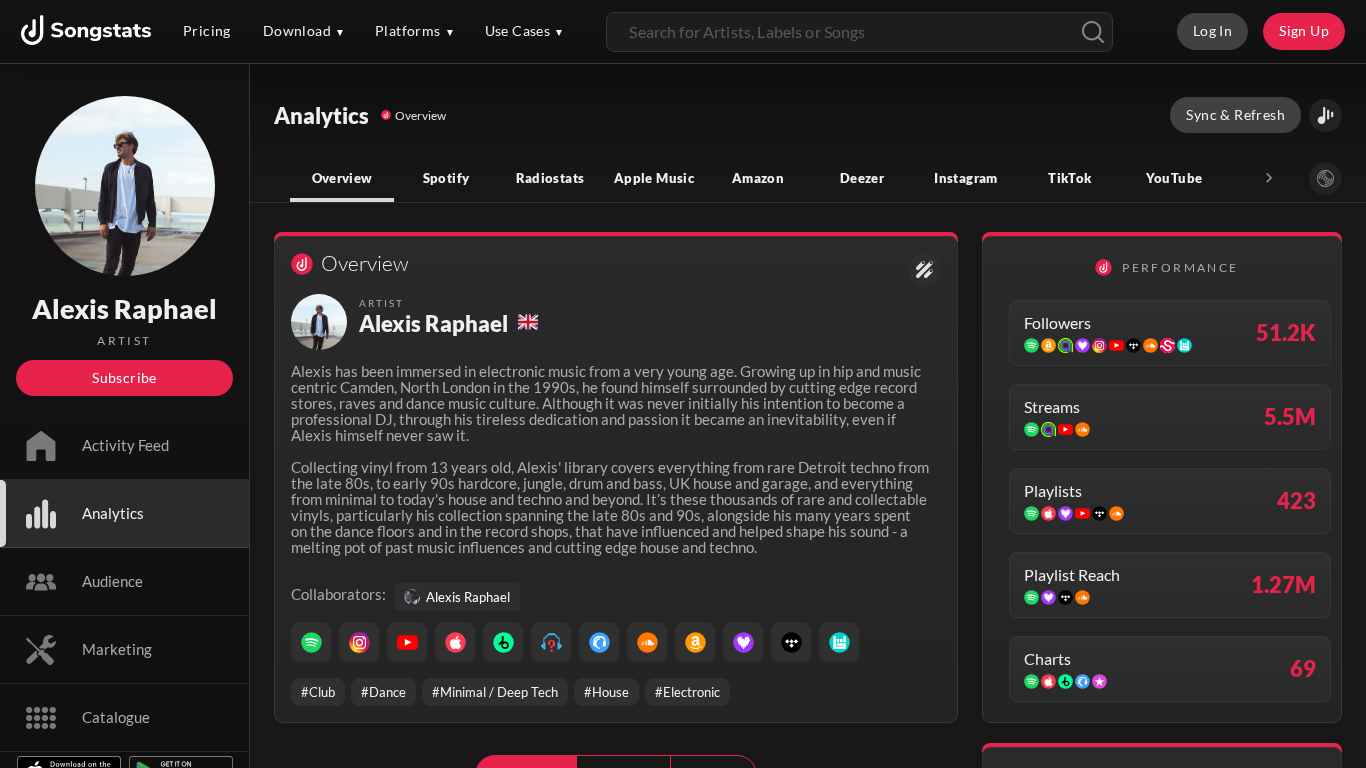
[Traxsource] (599, 642)
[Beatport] (503, 642)
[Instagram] (359, 642)
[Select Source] (1325, 178)
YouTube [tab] (1174, 178)
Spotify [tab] (446, 178)
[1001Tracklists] (551, 642)
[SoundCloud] (647, 642)
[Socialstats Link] (924, 269)
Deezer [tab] (862, 178)
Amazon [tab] (758, 178)
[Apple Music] (455, 642)
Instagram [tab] (965, 178)
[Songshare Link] (1325, 115)
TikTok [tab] (1069, 178)
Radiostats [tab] (550, 178)
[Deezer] (743, 642)
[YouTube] (407, 642)
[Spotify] (311, 642)
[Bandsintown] (839, 642)
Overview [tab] (342, 178)
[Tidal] (791, 642)
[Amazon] (695, 642)
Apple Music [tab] (654, 178)
